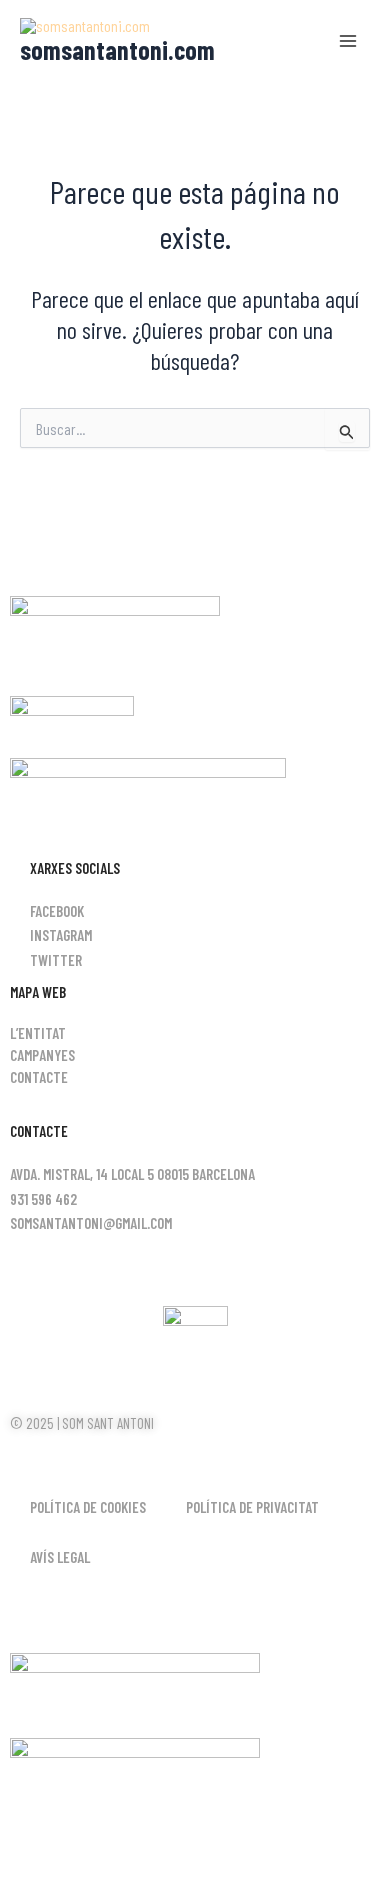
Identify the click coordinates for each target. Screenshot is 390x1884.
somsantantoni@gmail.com (91, 1223)
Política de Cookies (88, 1507)
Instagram (61, 935)
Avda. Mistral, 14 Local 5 (82, 1174)
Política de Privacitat (252, 1507)
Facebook (57, 911)
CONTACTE (39, 1077)
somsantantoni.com (117, 49)
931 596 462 (43, 1199)
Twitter (56, 960)
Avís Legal (60, 1557)
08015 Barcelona (206, 1174)
